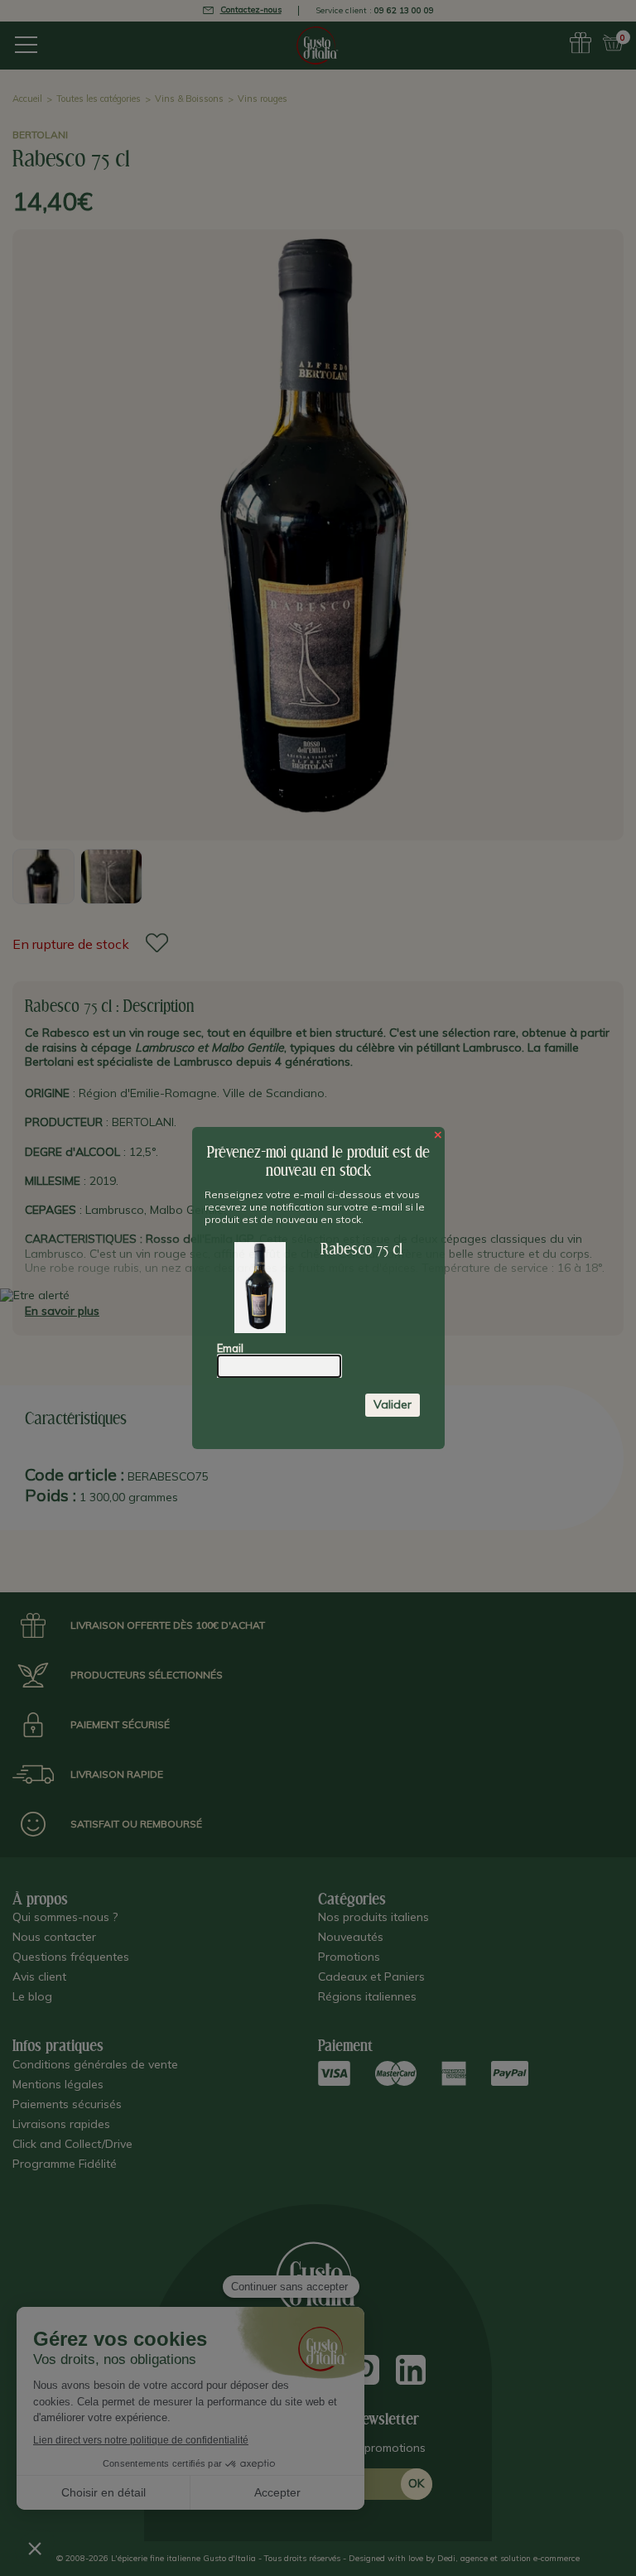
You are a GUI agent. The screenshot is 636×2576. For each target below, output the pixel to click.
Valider (393, 1404)
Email (230, 1348)
